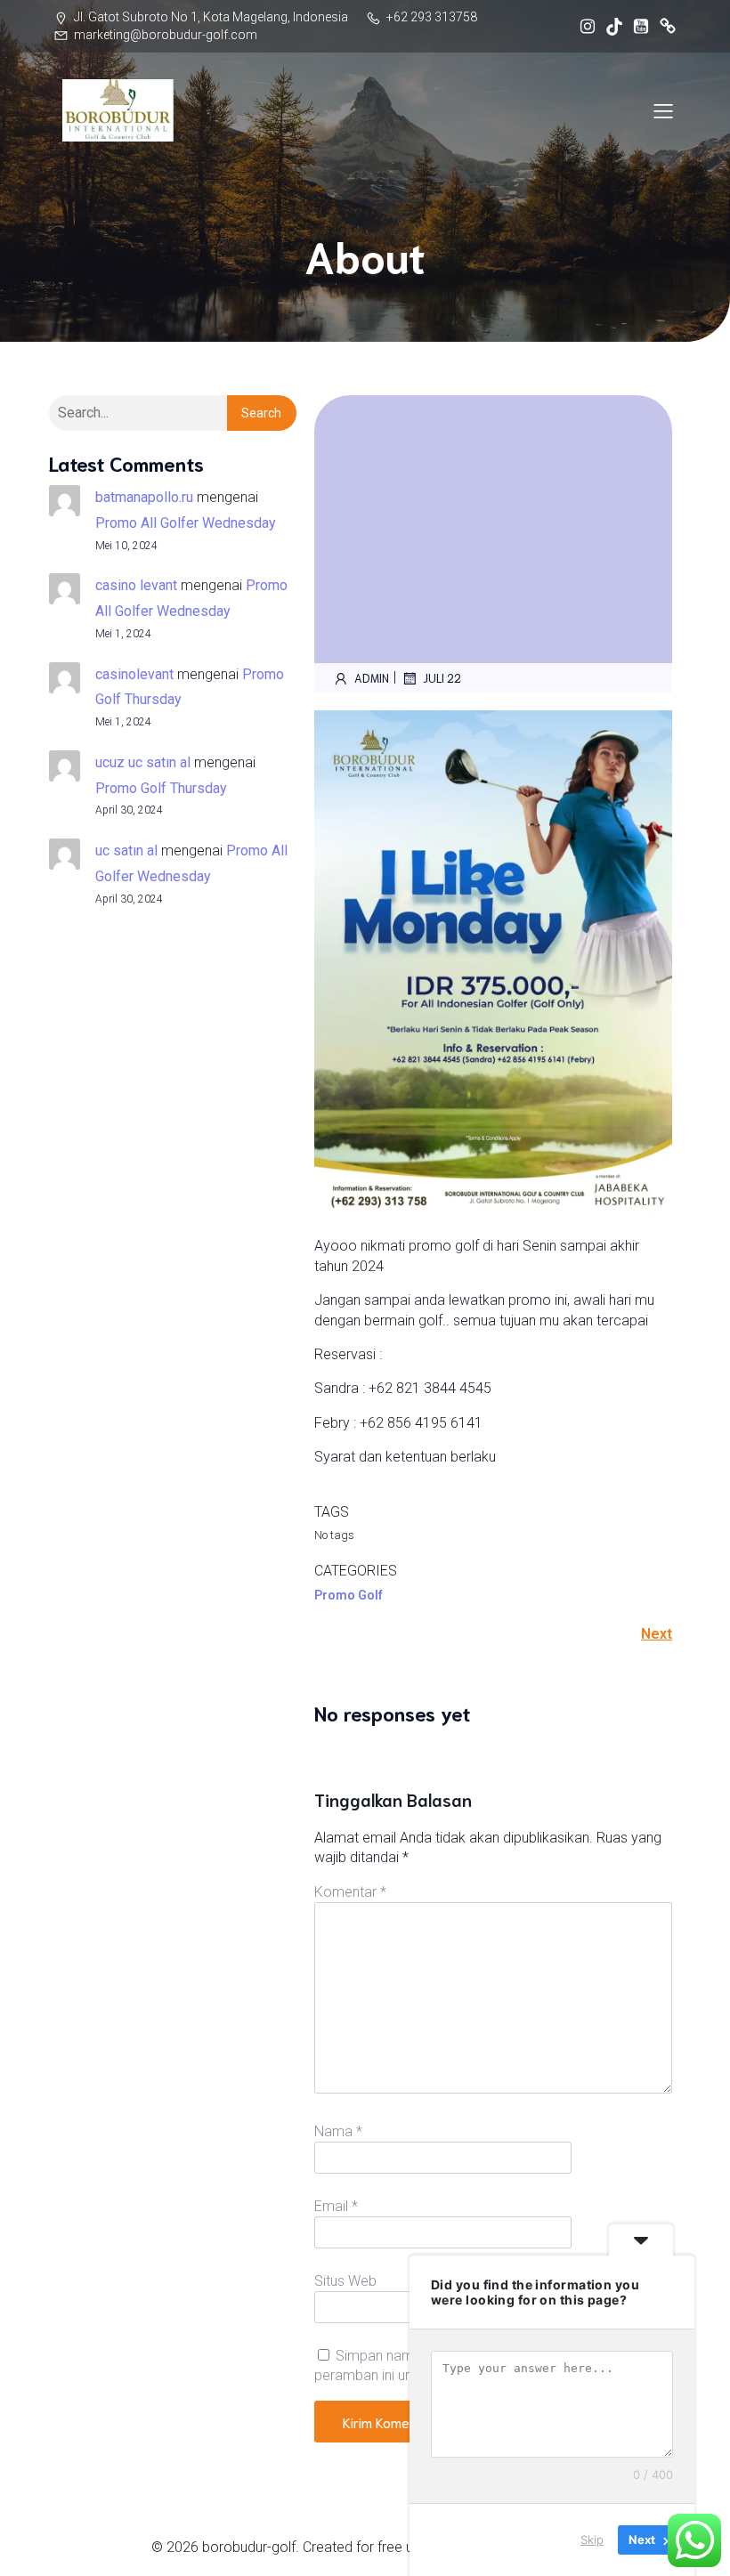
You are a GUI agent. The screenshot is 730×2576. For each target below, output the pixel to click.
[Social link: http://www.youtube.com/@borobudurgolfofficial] (637, 27)
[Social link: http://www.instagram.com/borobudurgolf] (583, 27)
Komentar (350, 1892)
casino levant (136, 585)
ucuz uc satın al (143, 762)
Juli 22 (442, 678)
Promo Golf (349, 1595)
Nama (338, 2131)
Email (336, 2206)
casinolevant (134, 674)
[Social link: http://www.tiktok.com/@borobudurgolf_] (610, 27)
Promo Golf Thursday (161, 788)
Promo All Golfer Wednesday (186, 523)
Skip (592, 2540)
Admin (372, 678)
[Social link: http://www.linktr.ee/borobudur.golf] (663, 27)
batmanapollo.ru (144, 497)
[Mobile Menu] (663, 110)
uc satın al (126, 851)
